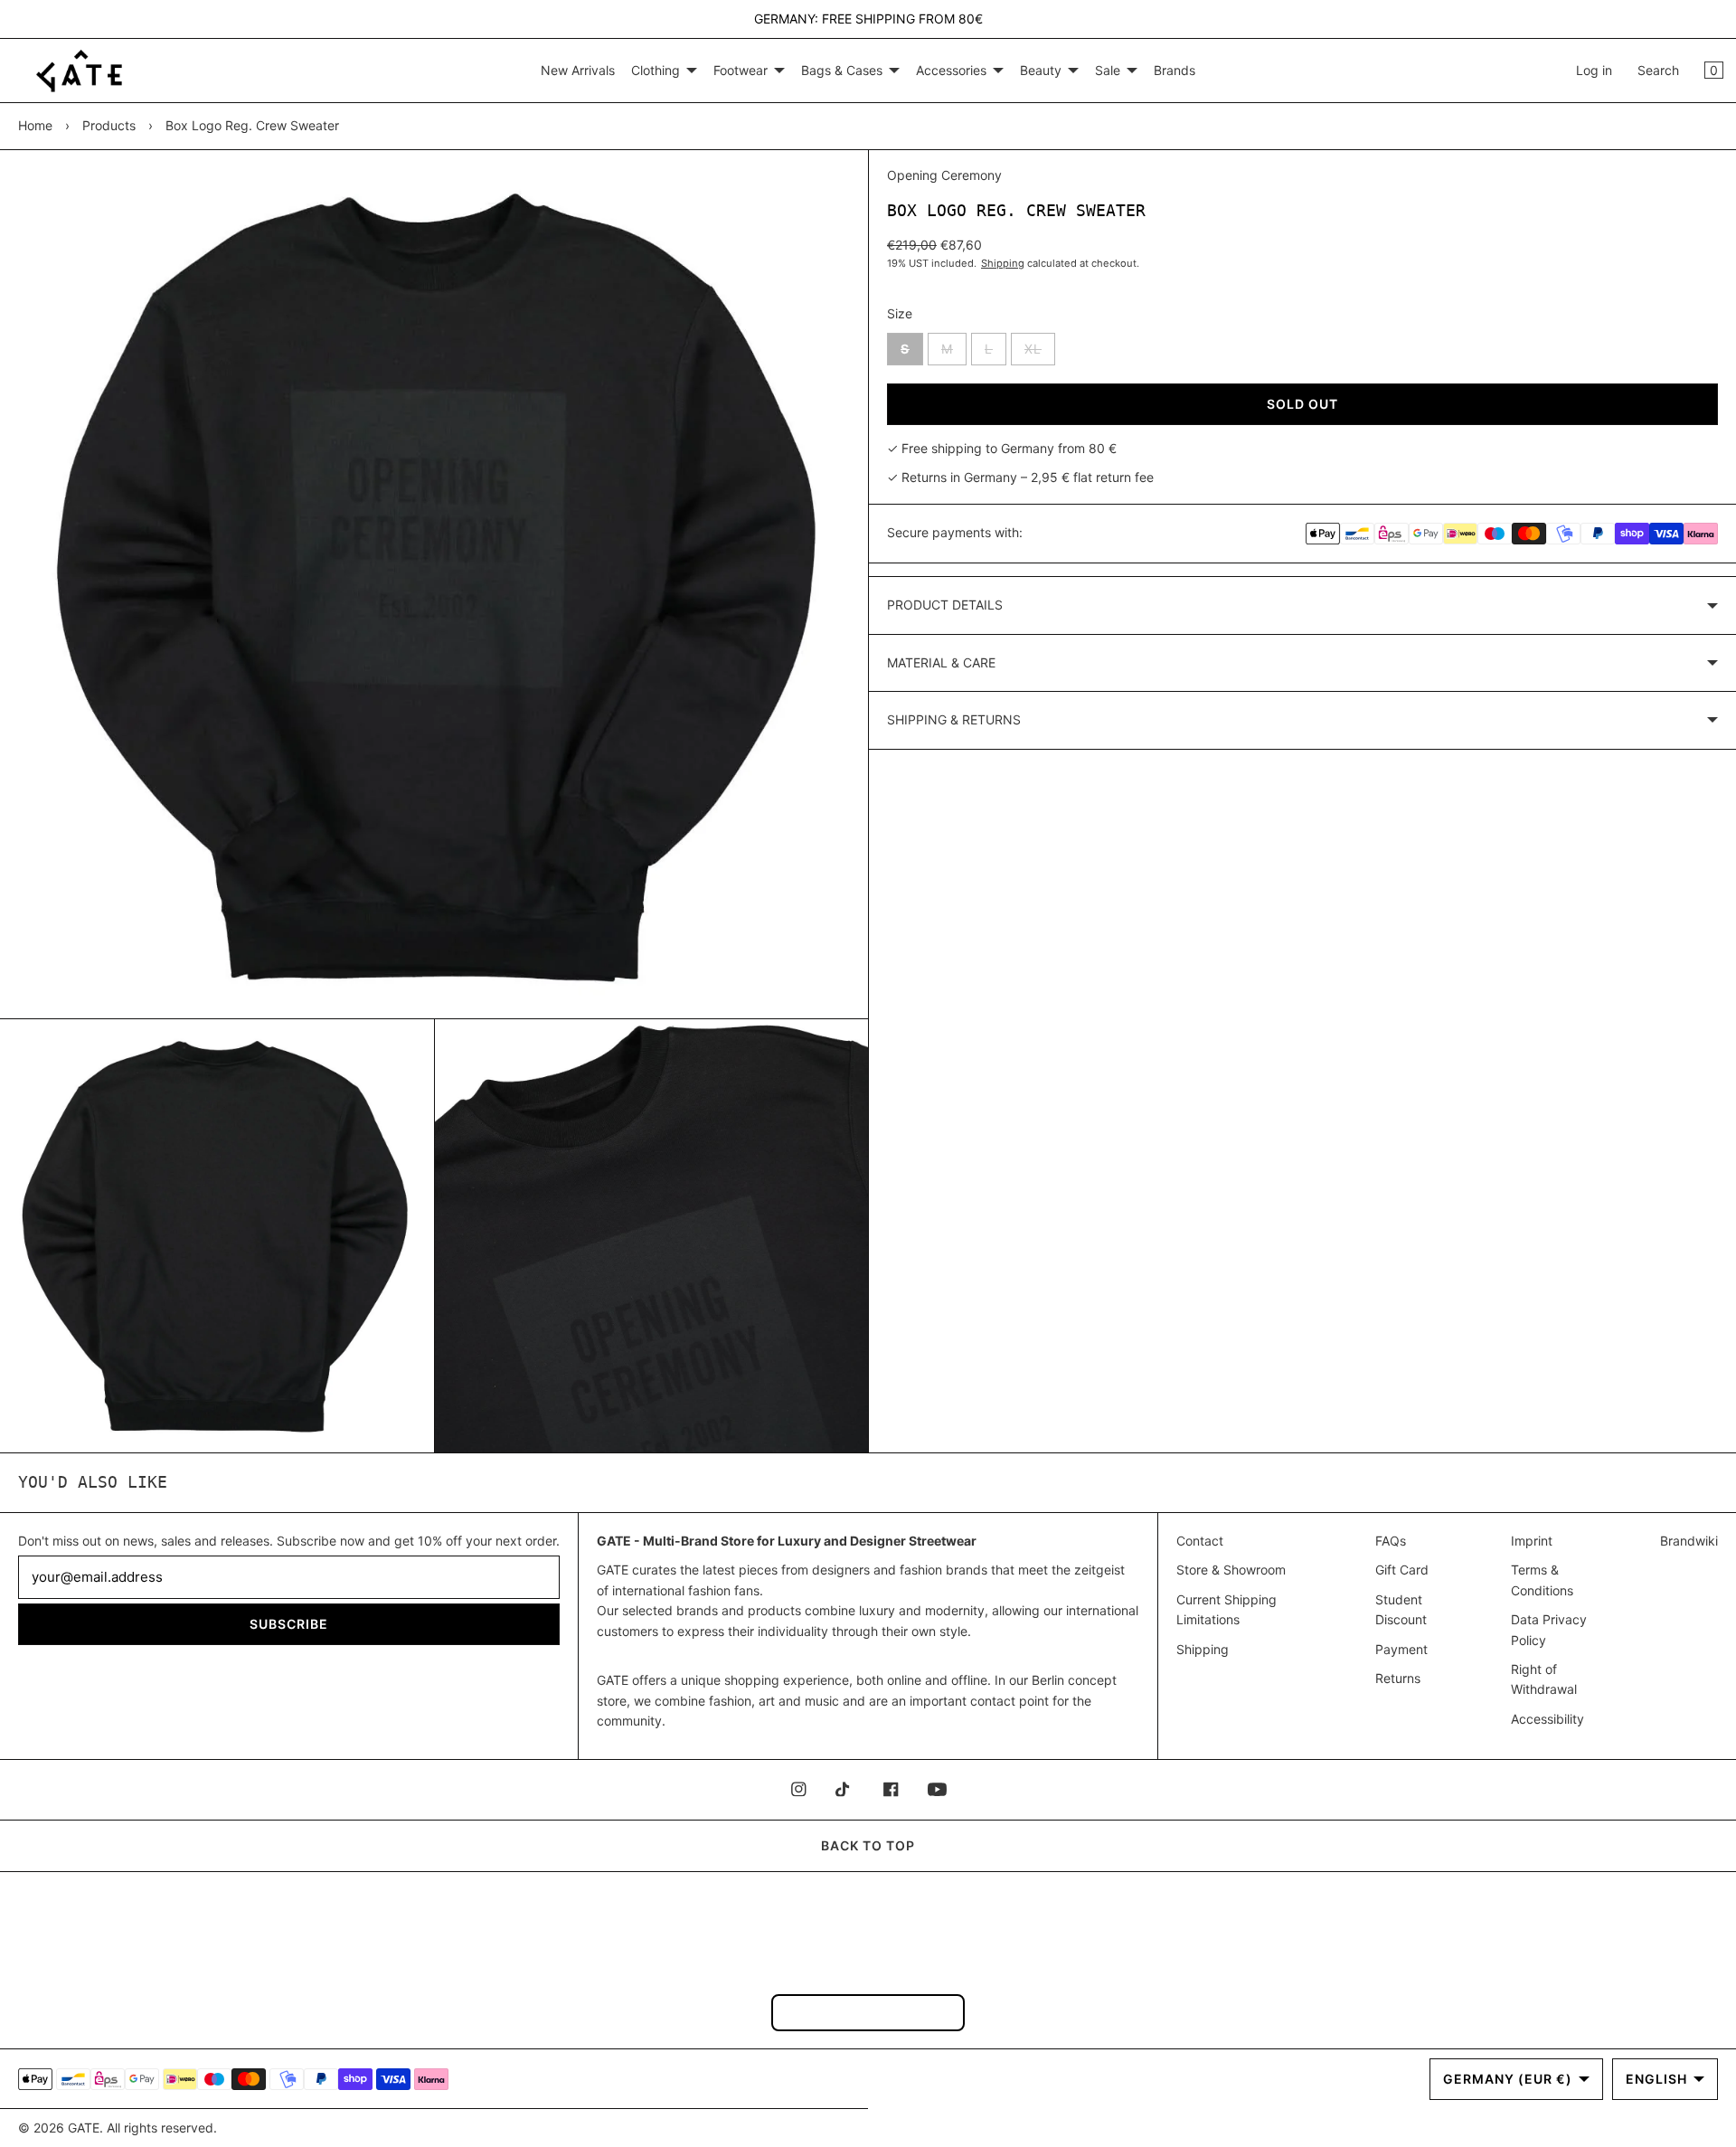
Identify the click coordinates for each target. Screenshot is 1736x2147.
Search (1658, 70)
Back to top (868, 1845)
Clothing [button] (656, 70)
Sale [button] (1108, 70)
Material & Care (941, 662)
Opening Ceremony (944, 175)
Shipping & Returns (954, 719)
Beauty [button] (1041, 70)
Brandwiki (1689, 1541)
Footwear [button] (741, 70)
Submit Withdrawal (868, 2012)
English (1656, 2079)
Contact (1200, 1541)
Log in (1594, 70)
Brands (1175, 70)
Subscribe (289, 1624)
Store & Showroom (1231, 1570)
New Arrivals (578, 70)
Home (35, 125)
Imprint (1532, 1541)
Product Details (945, 605)
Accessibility (1547, 1719)
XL (1040, 353)
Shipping (1003, 263)
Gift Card (1402, 1570)
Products (109, 125)
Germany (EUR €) (1508, 2079)
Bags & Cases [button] (842, 70)
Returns (1398, 1678)
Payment (1401, 1649)
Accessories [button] (951, 70)
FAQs (1391, 1541)
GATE (84, 2128)
